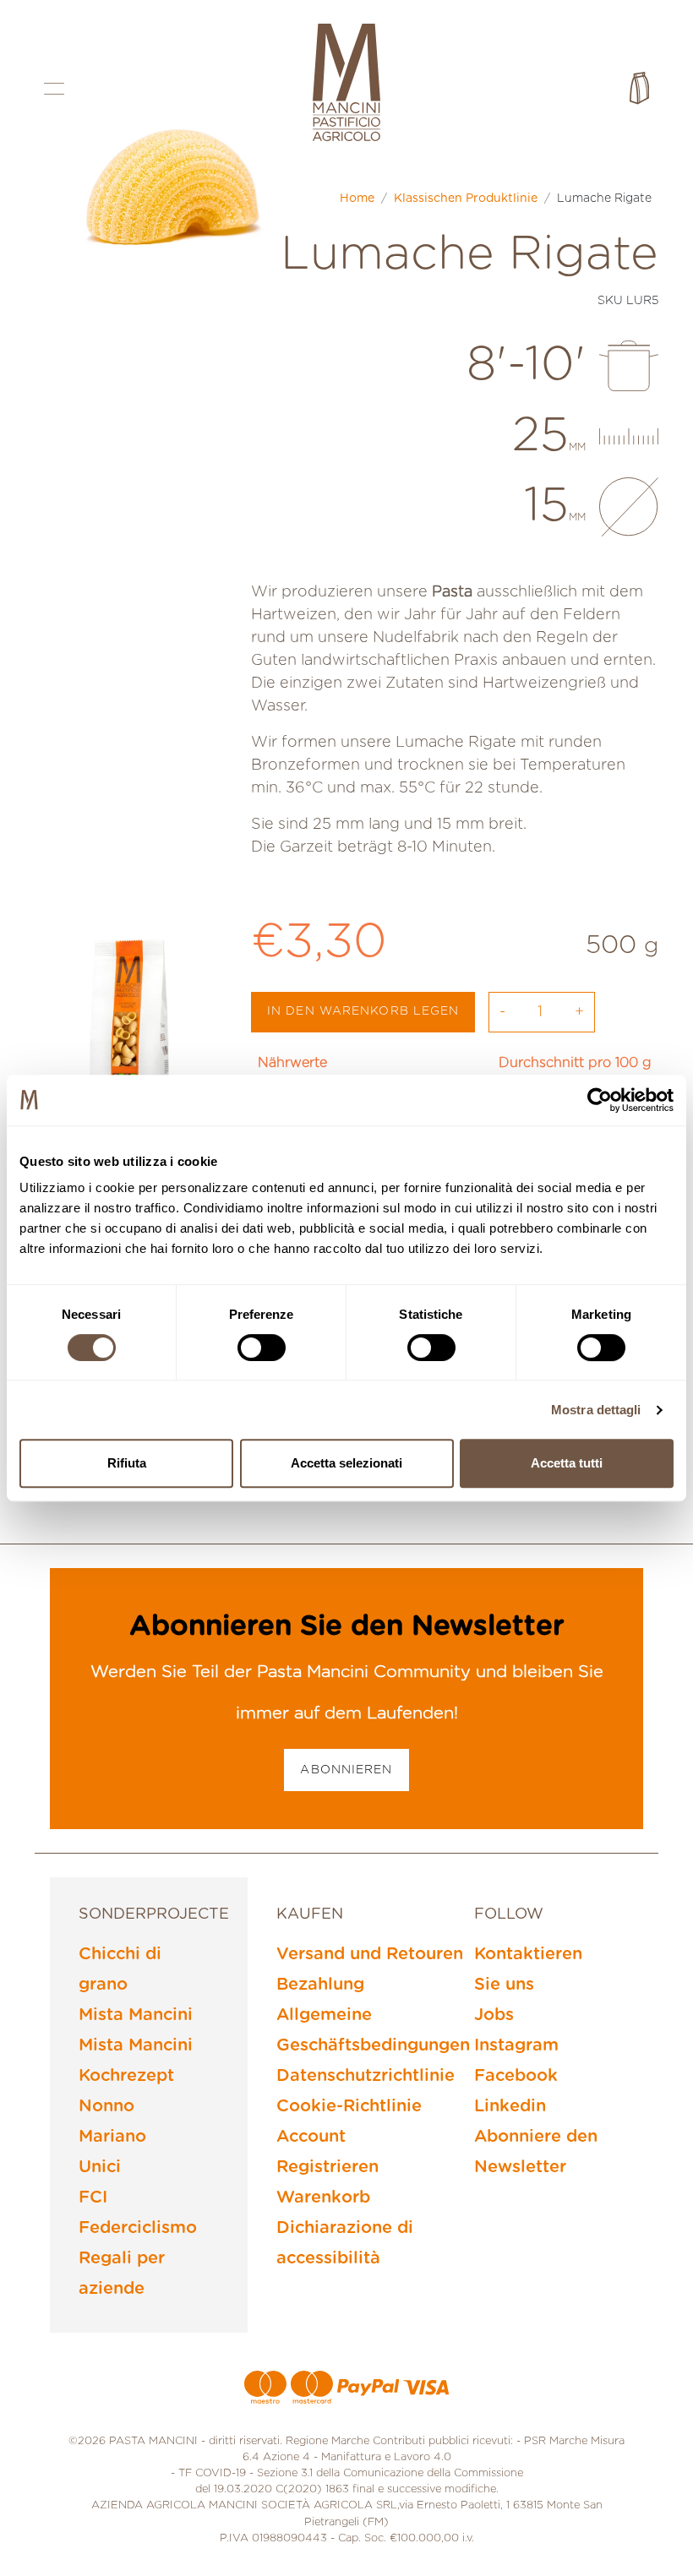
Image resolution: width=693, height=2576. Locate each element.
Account (311, 2137)
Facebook (516, 2076)
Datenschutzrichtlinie (366, 2076)
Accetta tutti (567, 1463)
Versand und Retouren (370, 1954)
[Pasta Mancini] (346, 84)
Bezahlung (320, 1985)
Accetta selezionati (346, 1463)
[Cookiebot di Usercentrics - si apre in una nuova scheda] (600, 1100)
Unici (100, 2167)
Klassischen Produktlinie (466, 199)
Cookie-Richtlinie (349, 2106)
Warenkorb (323, 2197)
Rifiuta (127, 1463)
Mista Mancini (136, 2015)
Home (357, 199)
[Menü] (54, 88)
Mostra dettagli (596, 1410)
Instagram (516, 2045)
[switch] (262, 1348)
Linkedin (510, 2106)
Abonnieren (346, 1770)
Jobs (494, 2015)
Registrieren (327, 2167)
